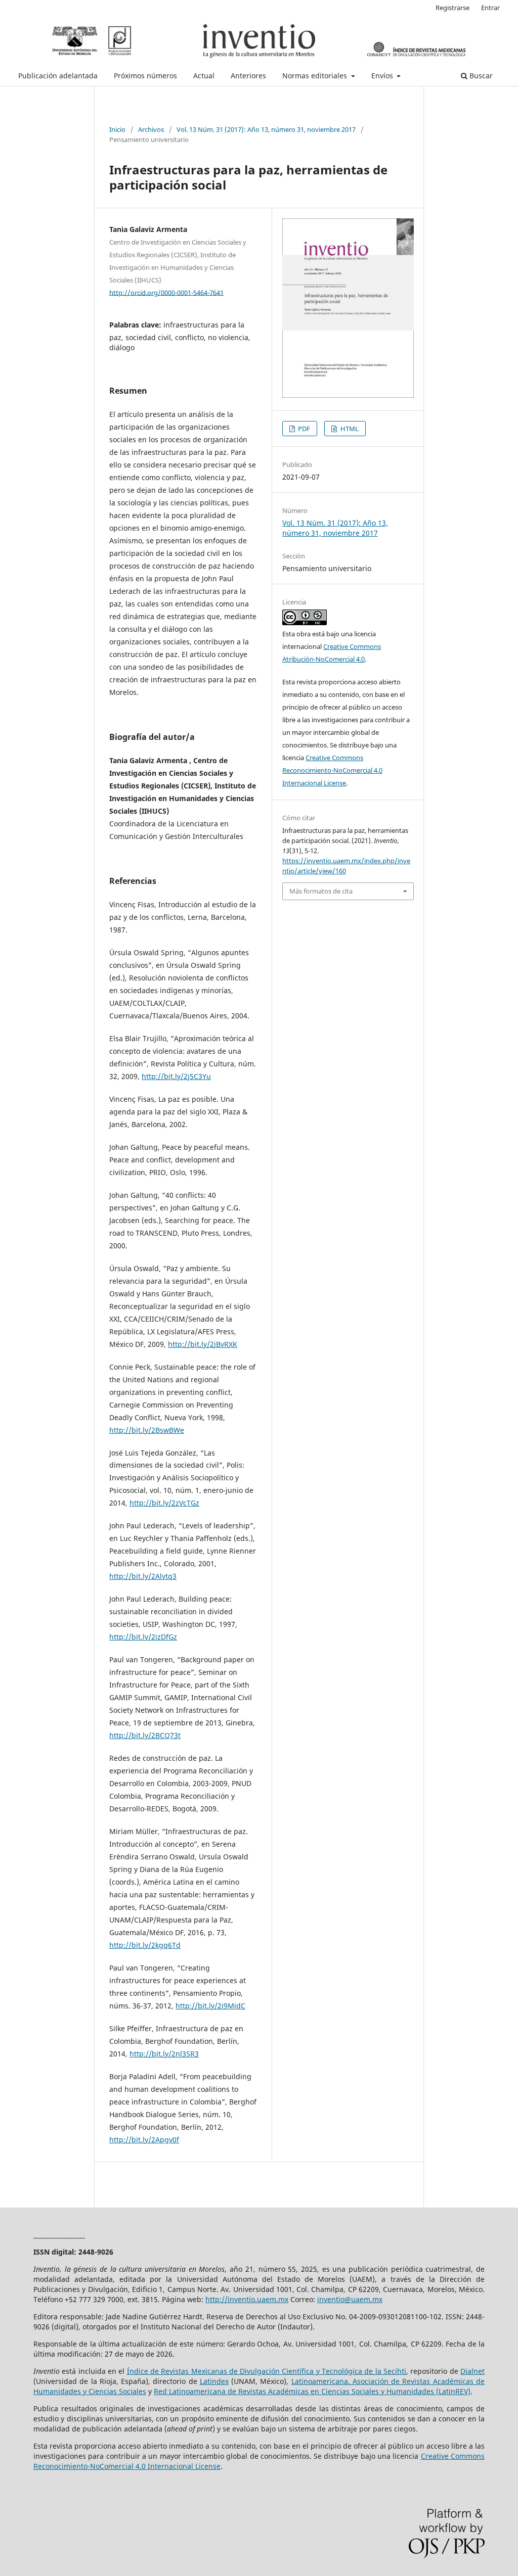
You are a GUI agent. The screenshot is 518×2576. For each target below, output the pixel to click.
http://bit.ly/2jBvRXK (203, 1344)
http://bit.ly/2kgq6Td (145, 1945)
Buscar (480, 76)
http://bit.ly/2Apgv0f (144, 2140)
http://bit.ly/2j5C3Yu (176, 1076)
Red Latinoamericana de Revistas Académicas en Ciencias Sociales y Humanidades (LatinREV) (312, 2391)
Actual (204, 76)
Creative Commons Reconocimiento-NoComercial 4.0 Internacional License (332, 770)
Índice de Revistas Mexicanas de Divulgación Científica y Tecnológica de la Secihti (267, 2371)
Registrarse (452, 8)
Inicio (117, 129)
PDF (303, 429)
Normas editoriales (316, 76)
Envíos (383, 76)
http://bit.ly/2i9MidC (210, 2006)
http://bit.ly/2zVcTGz (164, 1503)
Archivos (151, 129)
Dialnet (472, 2371)
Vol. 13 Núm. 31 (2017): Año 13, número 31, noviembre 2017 (266, 129)
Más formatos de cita (321, 891)
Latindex (214, 2381)
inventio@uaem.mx (350, 2299)
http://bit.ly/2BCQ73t (145, 1735)
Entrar (490, 8)
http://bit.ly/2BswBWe (147, 1430)
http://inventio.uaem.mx (247, 2299)
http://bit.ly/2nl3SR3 (164, 2054)
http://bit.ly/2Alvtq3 (143, 1576)
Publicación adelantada (58, 76)
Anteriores (248, 76)
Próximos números (145, 76)
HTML (349, 429)
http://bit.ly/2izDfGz (143, 1637)
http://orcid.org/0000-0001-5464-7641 (166, 292)
